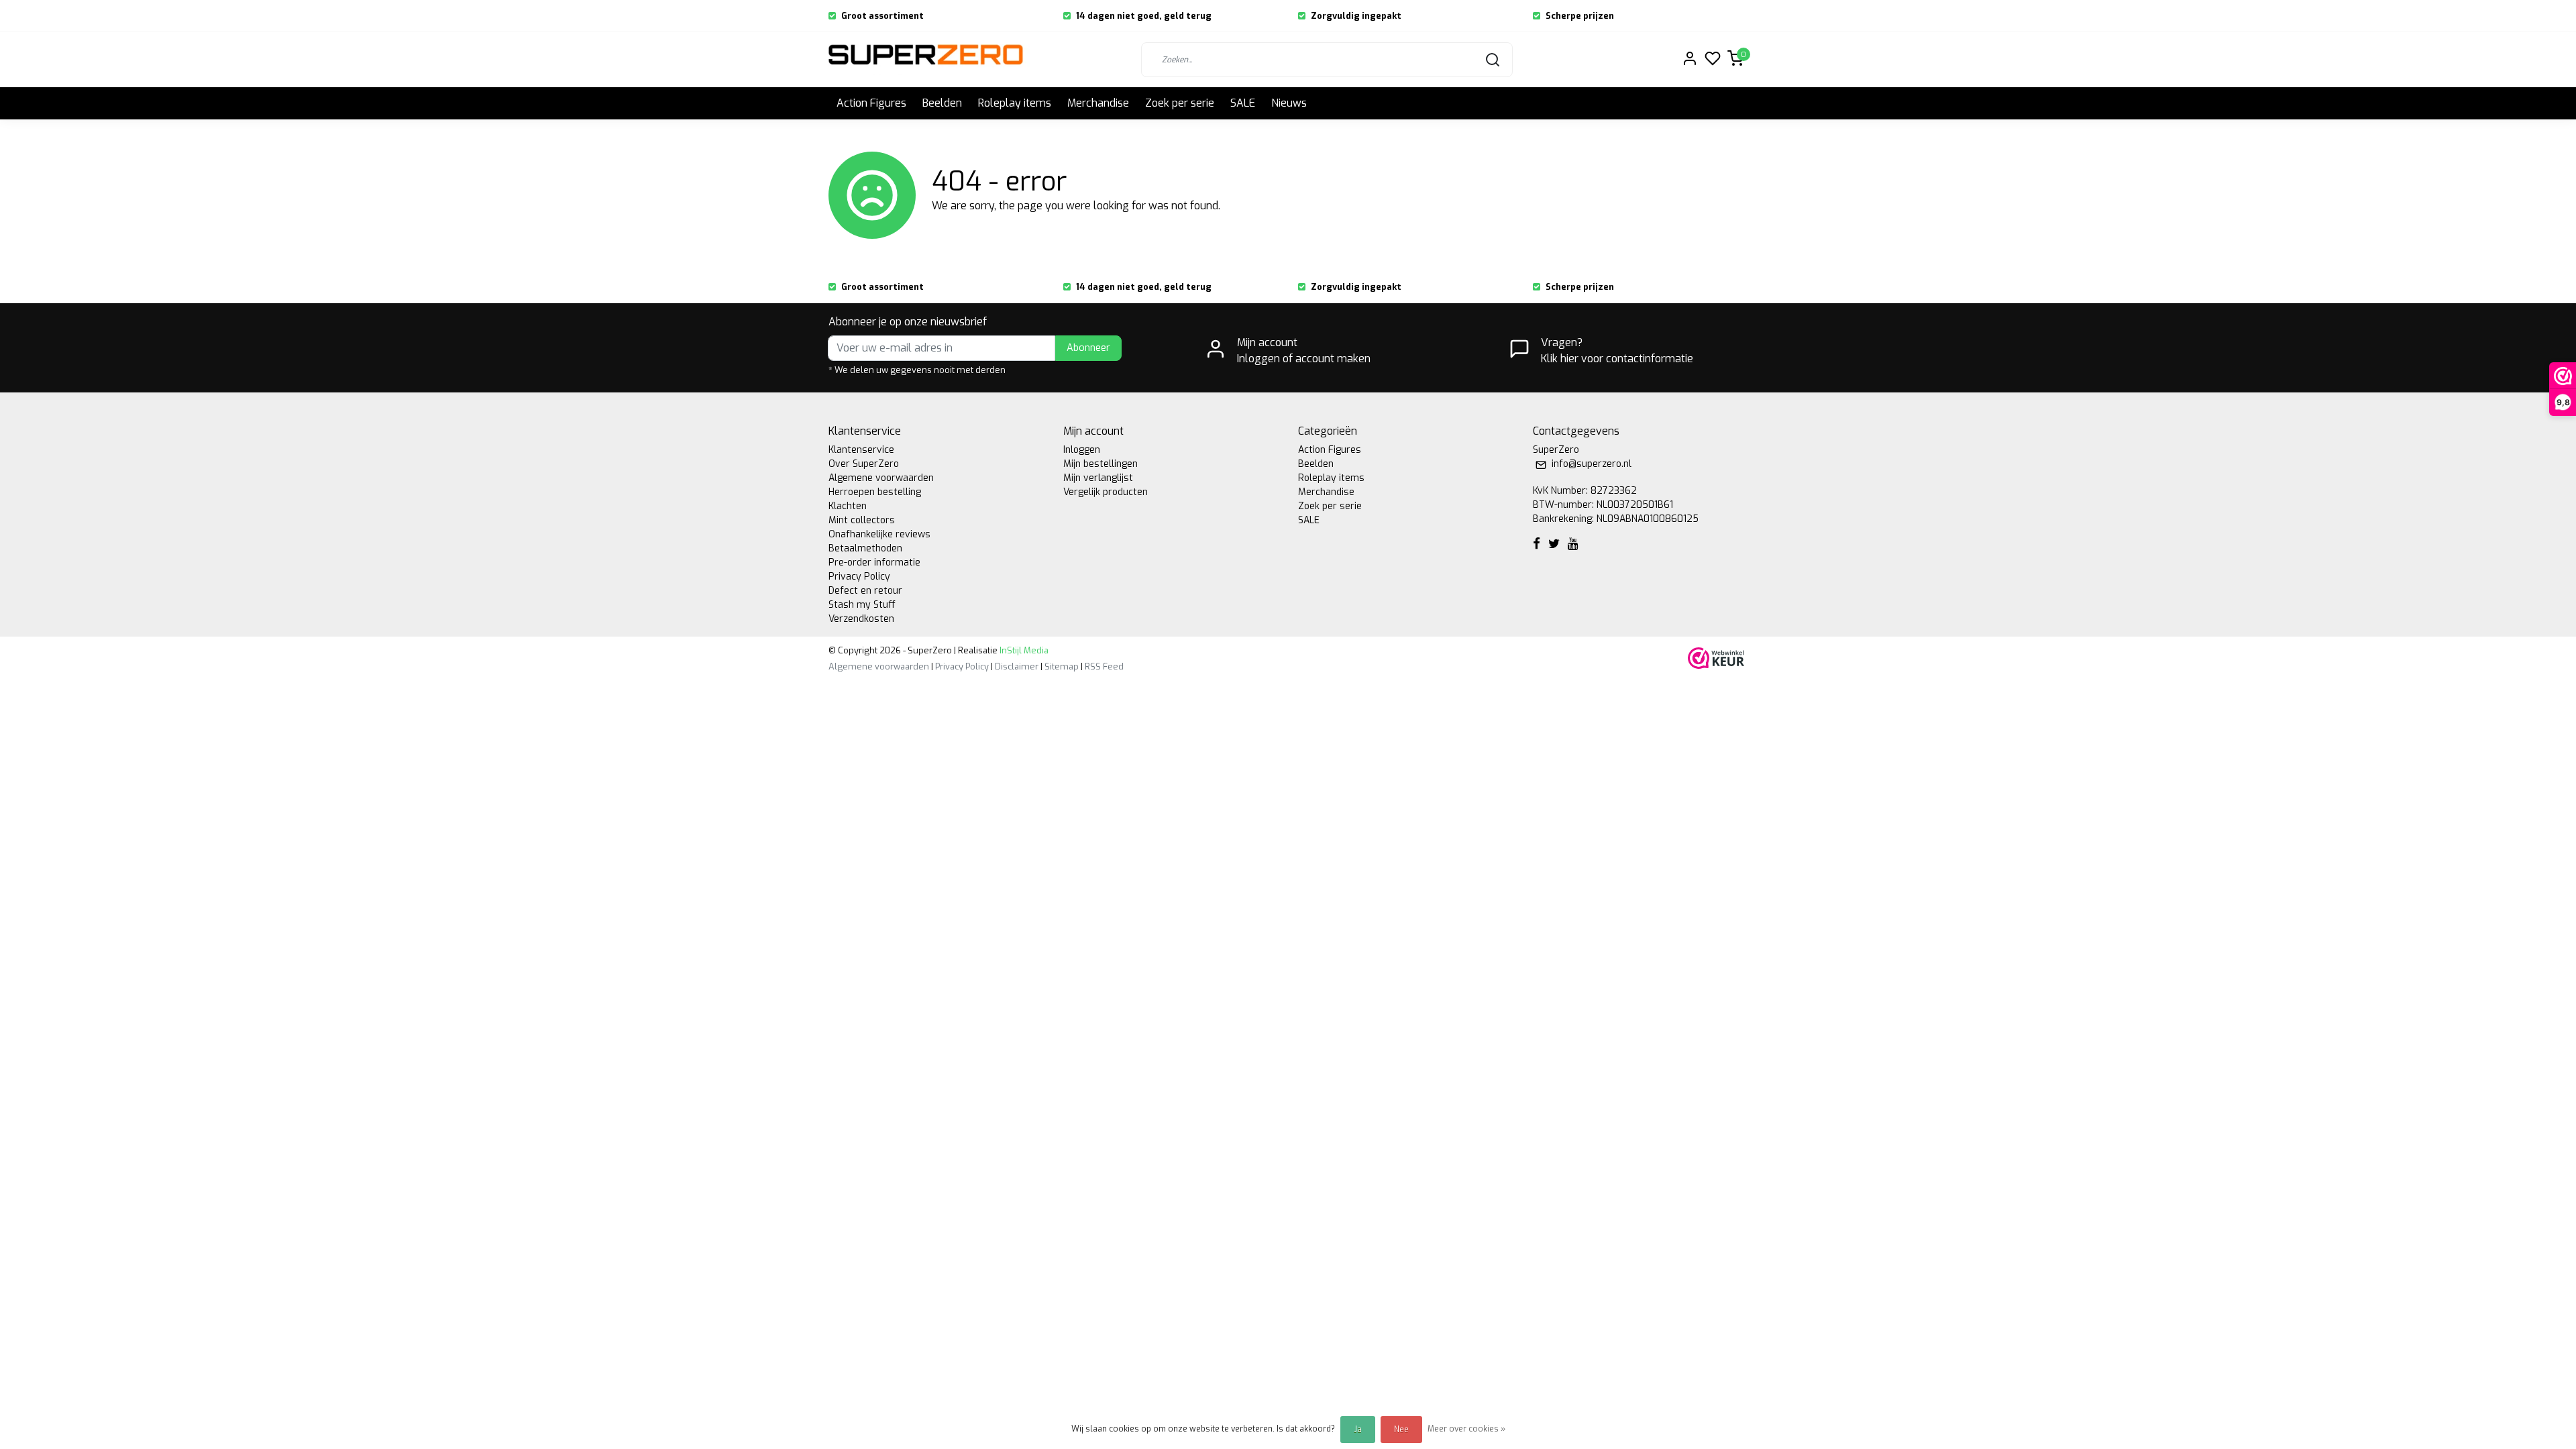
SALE (1243, 103)
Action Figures (871, 103)
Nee (1401, 1430)
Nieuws (1289, 103)
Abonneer (1088, 348)
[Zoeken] (1493, 60)
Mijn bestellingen (1101, 464)
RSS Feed (1104, 666)
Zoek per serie (1180, 103)
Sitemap (1062, 666)
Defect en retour (865, 591)
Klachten (848, 506)
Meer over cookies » (1466, 1429)
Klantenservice (861, 450)
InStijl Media (1023, 650)
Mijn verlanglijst (1098, 478)
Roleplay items (1015, 103)
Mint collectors (862, 520)
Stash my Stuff (862, 605)
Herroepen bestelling (875, 492)
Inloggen (1082, 450)
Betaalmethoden (865, 548)
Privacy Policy (859, 577)
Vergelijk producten (1106, 492)
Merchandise (1098, 103)
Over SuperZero (864, 464)
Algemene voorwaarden (881, 478)
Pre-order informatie (874, 562)
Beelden (942, 103)
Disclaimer (1017, 666)
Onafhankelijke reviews (879, 534)
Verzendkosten (861, 619)
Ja (1358, 1430)
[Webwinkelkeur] (1716, 658)
